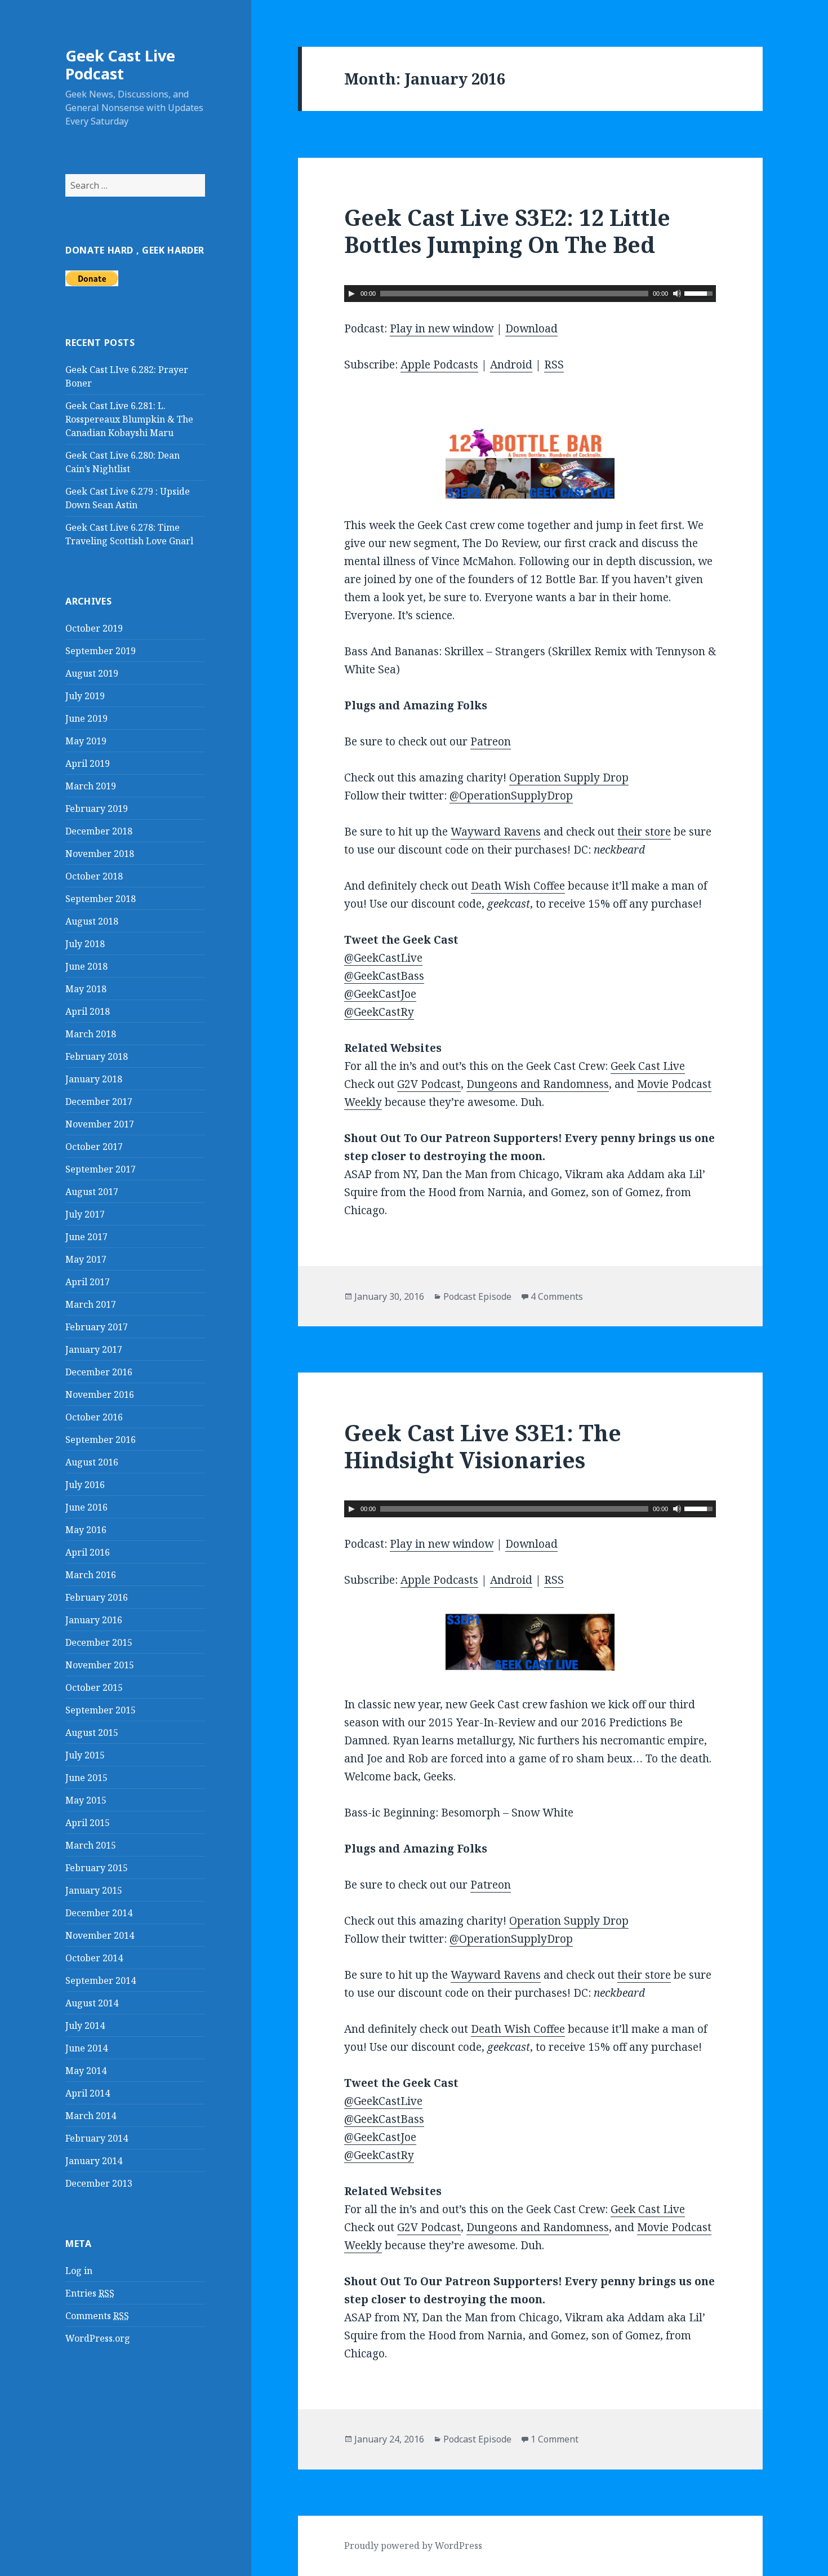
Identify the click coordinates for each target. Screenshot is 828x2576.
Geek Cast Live (648, 1066)
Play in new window (442, 328)
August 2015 (92, 1733)
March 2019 (91, 786)
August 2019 (92, 673)
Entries (90, 2293)
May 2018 (86, 989)
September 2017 (101, 1169)
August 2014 (92, 2003)
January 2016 (94, 1620)
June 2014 (86, 2048)
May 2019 (86, 741)
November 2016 (100, 1394)
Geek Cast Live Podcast (120, 65)
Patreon (491, 741)
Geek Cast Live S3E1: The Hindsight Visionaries (483, 1446)
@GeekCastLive (383, 958)
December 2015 (99, 1642)
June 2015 (86, 1778)
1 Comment (555, 2439)
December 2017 (99, 1102)
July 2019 (85, 696)
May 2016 (86, 1530)
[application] (530, 294)
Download (531, 328)
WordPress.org (98, 2338)
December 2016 (99, 1372)
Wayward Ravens (496, 832)
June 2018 (86, 966)
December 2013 (99, 2183)
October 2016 (94, 1417)
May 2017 (86, 1259)
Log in (79, 2271)
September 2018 (101, 899)
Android (511, 365)
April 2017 (88, 1282)
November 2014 (100, 1935)
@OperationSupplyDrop (511, 796)
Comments (97, 2316)
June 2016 (86, 1507)
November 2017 (100, 1124)
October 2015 (94, 1687)
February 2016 (97, 1597)
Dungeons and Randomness (538, 1084)
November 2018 (100, 854)
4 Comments (557, 1296)
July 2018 (85, 944)
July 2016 (85, 1485)
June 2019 (86, 718)
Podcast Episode (477, 1296)
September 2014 (101, 1980)
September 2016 (101, 1440)
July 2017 (85, 1214)
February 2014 (97, 2138)
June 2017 (86, 1237)
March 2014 (91, 2116)
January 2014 (94, 2161)
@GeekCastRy (379, 1012)
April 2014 (88, 2093)
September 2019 (101, 651)
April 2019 (88, 763)
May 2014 (86, 2071)
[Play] (351, 294)
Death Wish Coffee (518, 886)
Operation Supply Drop (569, 778)
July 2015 (85, 1755)
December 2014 (99, 1913)
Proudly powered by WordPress (413, 2546)
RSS (554, 365)
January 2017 (94, 1349)
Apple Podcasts (439, 365)
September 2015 (101, 1710)
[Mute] (677, 294)
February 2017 (97, 1327)
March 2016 (91, 1575)
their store (644, 832)
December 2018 (99, 831)
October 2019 (94, 628)
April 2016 (88, 1552)
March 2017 (91, 1304)
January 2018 (94, 1079)
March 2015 (91, 1845)
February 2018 (97, 1056)
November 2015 (100, 1665)
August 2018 (92, 921)
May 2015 (86, 1800)
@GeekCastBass (384, 976)
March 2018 (91, 1034)
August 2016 (92, 1462)
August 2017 (92, 1192)
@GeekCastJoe (380, 994)
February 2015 (97, 1868)
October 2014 (94, 1958)
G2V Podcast (429, 1084)
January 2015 (94, 1890)
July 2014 (85, 2026)
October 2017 (94, 1147)
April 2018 (88, 1011)
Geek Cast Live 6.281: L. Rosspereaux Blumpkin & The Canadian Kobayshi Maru (129, 419)
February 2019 (97, 809)
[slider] (700, 292)
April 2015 (88, 1823)
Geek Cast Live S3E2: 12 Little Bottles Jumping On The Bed (507, 231)
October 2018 (94, 876)
